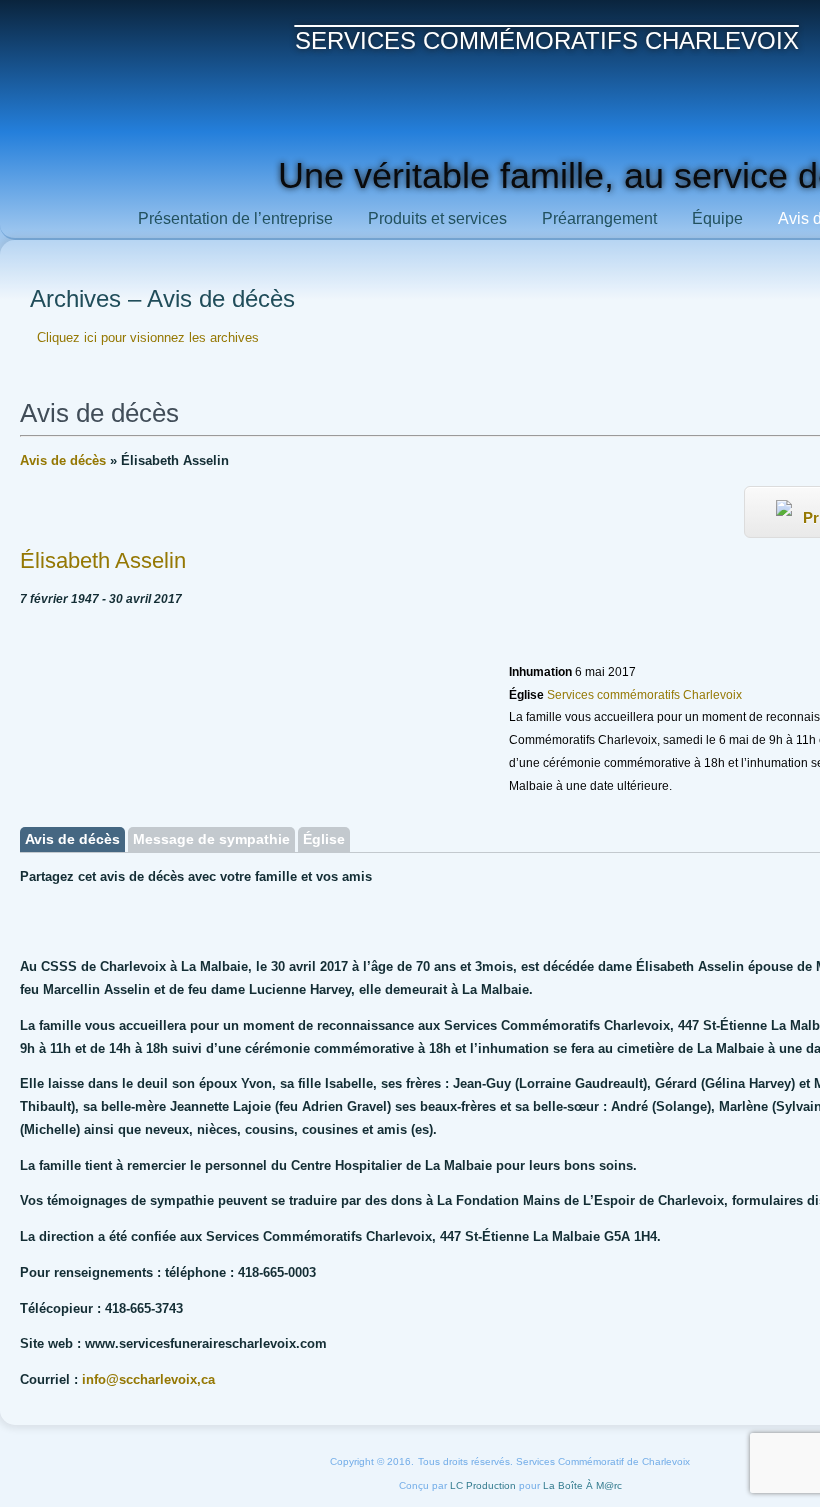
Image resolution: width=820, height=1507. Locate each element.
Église (324, 839)
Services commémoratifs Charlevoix (547, 40)
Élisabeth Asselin (103, 560)
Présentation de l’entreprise (235, 218)
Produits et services (437, 218)
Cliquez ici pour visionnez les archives (148, 337)
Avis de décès (63, 460)
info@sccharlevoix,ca (148, 1379)
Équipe (717, 218)
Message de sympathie (211, 839)
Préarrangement (599, 218)
